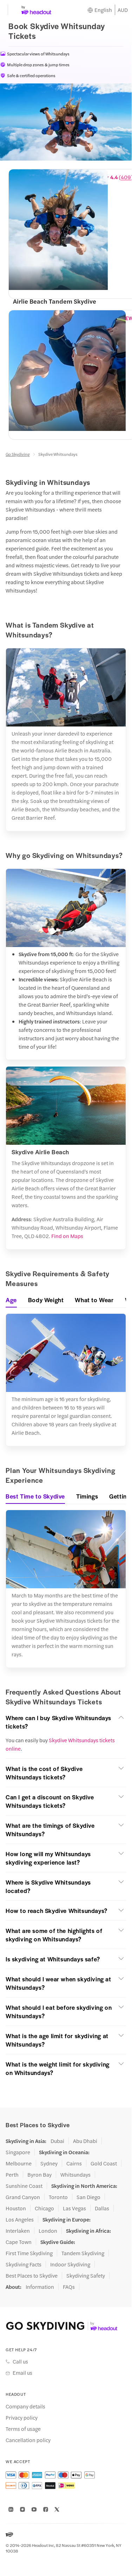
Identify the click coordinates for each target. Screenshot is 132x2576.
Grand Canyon (23, 2197)
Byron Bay (39, 2175)
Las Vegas (74, 2208)
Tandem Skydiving (83, 2253)
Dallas (102, 2208)
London (48, 2231)
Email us (22, 2373)
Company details (25, 2406)
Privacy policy (22, 2418)
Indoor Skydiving (70, 2264)
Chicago (44, 2208)
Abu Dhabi (85, 2141)
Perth (12, 2175)
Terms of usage (23, 2429)
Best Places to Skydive (32, 2276)
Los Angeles (20, 2219)
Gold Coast (104, 2163)
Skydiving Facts (24, 2264)
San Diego (88, 2197)
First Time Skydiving (29, 2253)
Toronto (58, 2197)
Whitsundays (75, 2175)
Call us (20, 2361)
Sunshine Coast (24, 2186)
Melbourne (19, 2163)
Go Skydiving (18, 454)
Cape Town (19, 2242)
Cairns (74, 2163)
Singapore (18, 2152)
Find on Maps (67, 1236)
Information (40, 2287)
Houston (16, 2208)
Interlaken (18, 2231)
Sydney (49, 2163)
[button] (66, 1722)
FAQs (69, 2287)
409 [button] (126, 177)
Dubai (57, 2141)
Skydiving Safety (86, 2276)
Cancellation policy (28, 2440)
